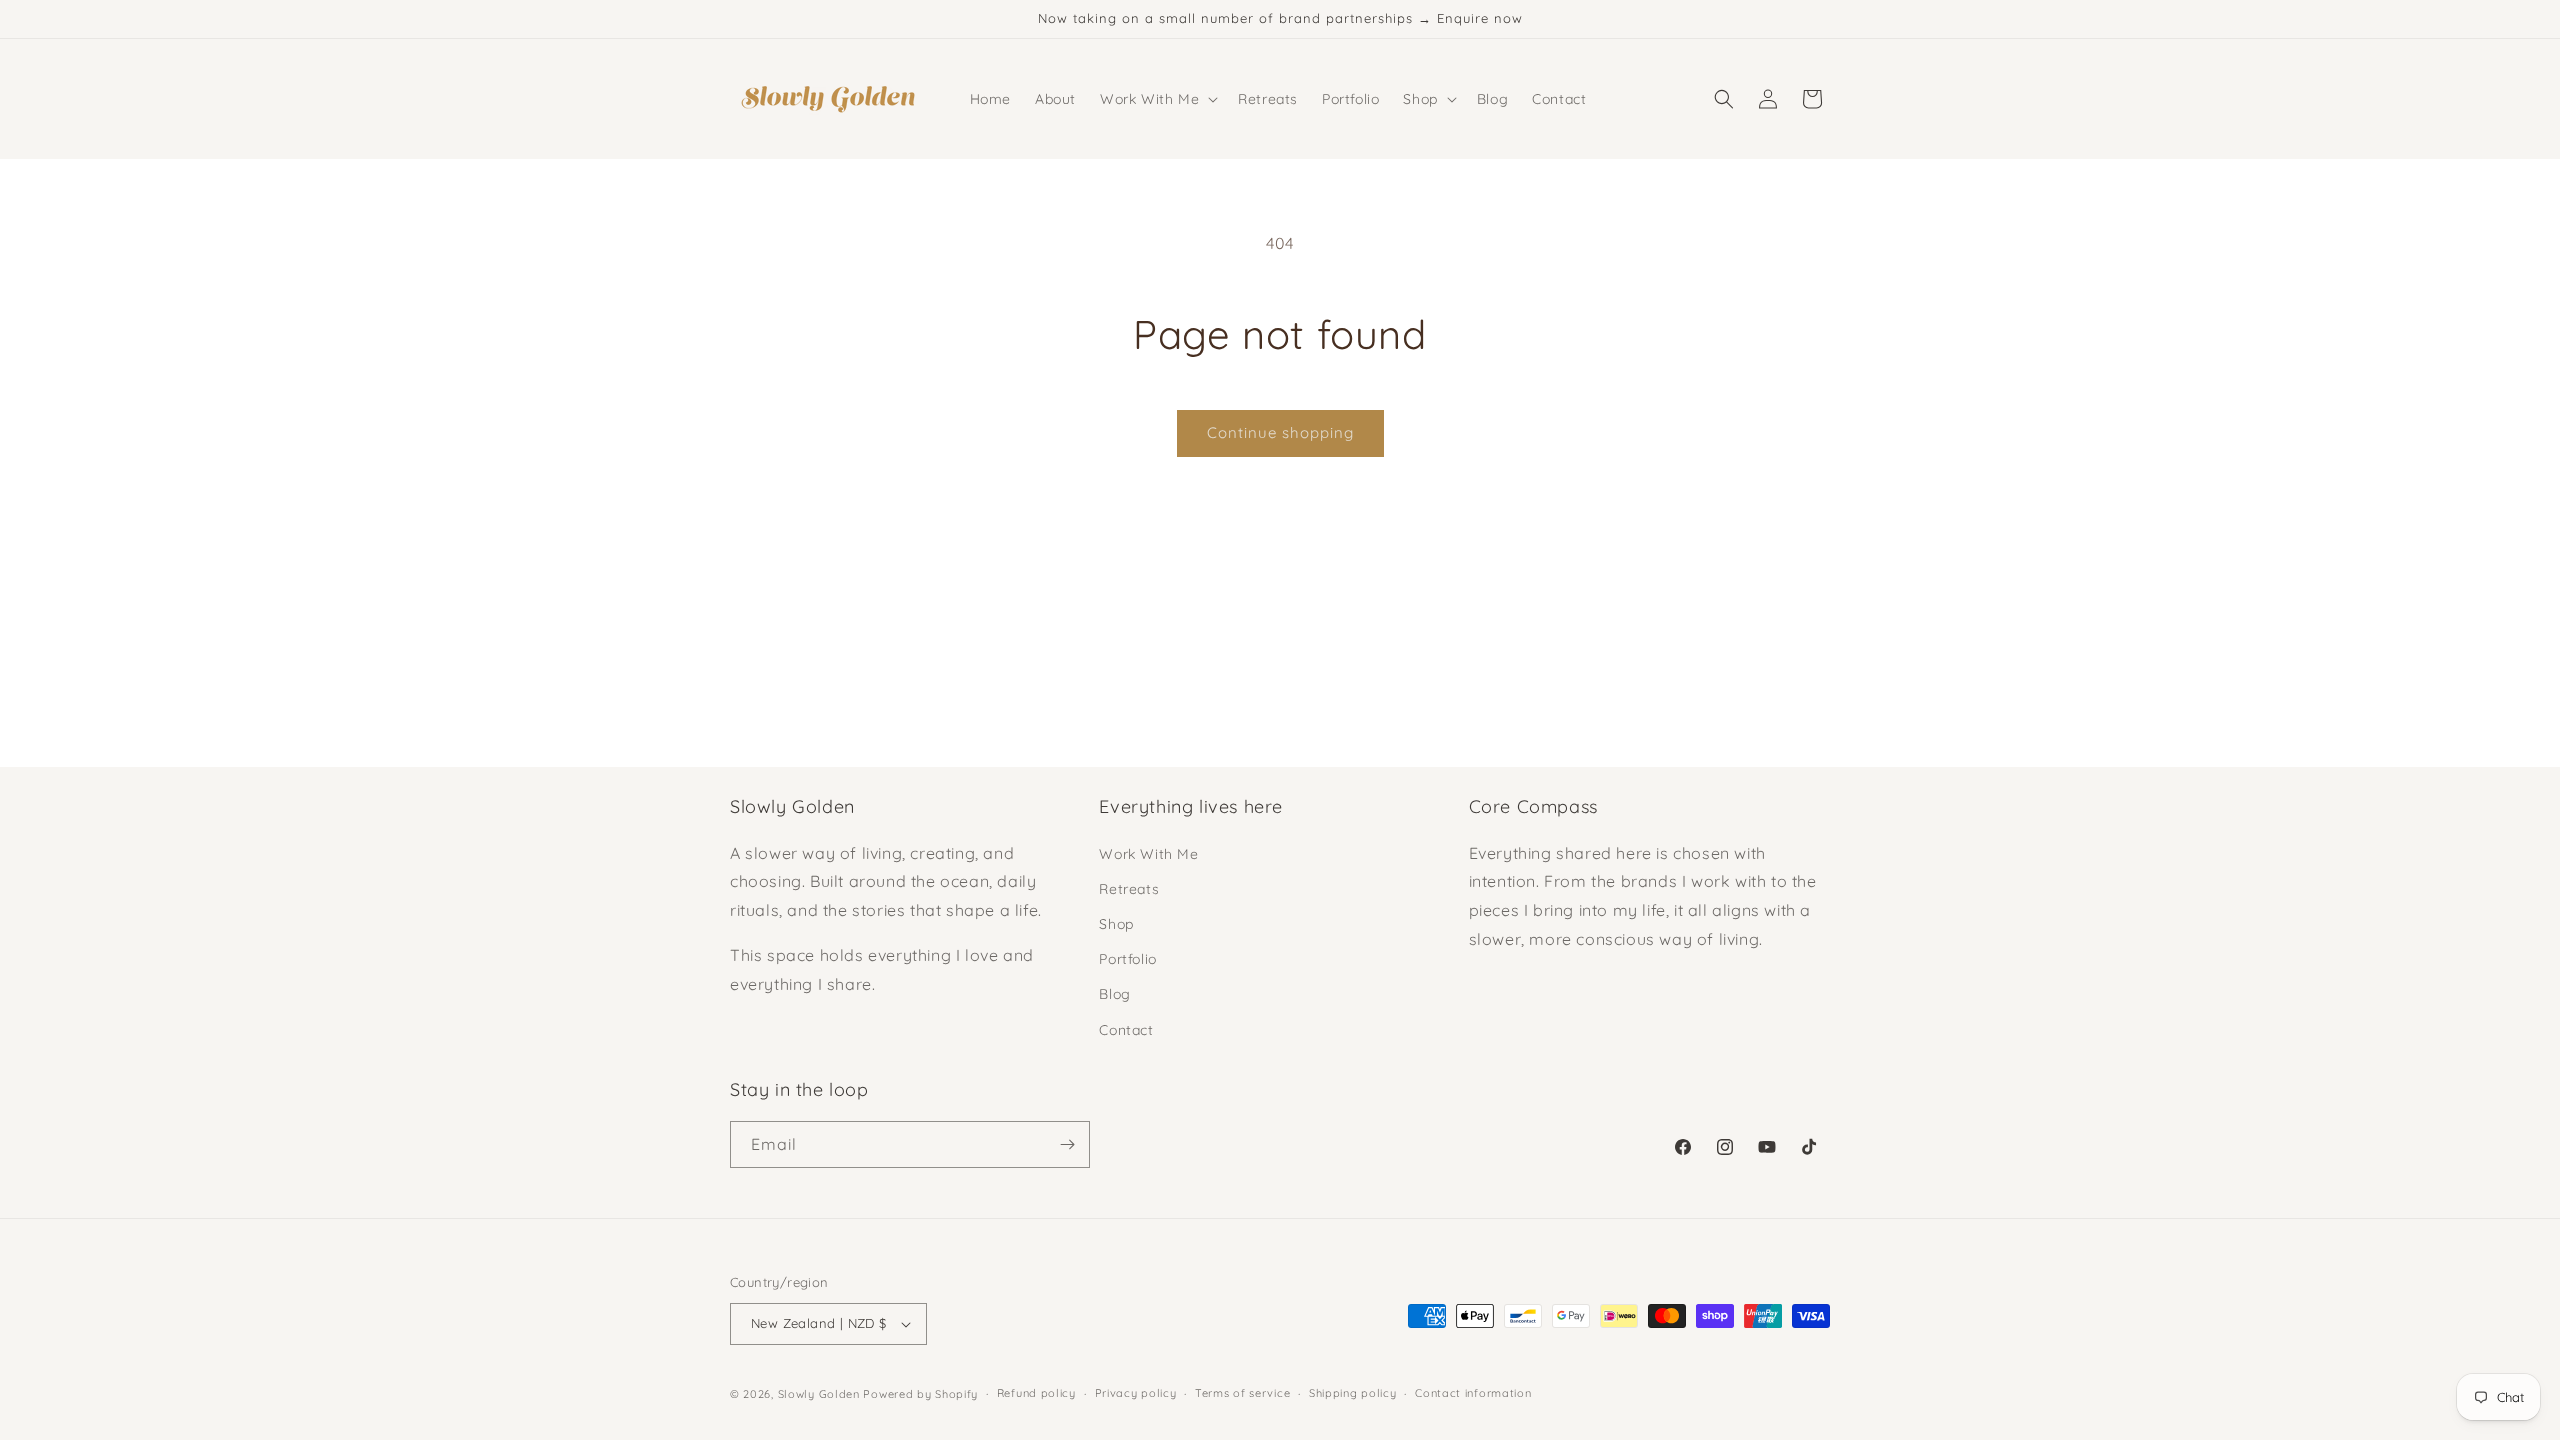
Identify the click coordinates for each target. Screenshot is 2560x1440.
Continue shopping (1280, 432)
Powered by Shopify (920, 1394)
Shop (1116, 924)
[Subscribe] (1067, 1144)
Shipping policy (1353, 1393)
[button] (1157, 99)
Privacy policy (1136, 1393)
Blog (1114, 994)
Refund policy (1036, 1393)
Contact (1126, 1030)
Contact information (1473, 1393)
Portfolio (1127, 959)
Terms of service (1242, 1393)
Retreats (1129, 889)
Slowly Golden (819, 1394)
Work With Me (1148, 854)
